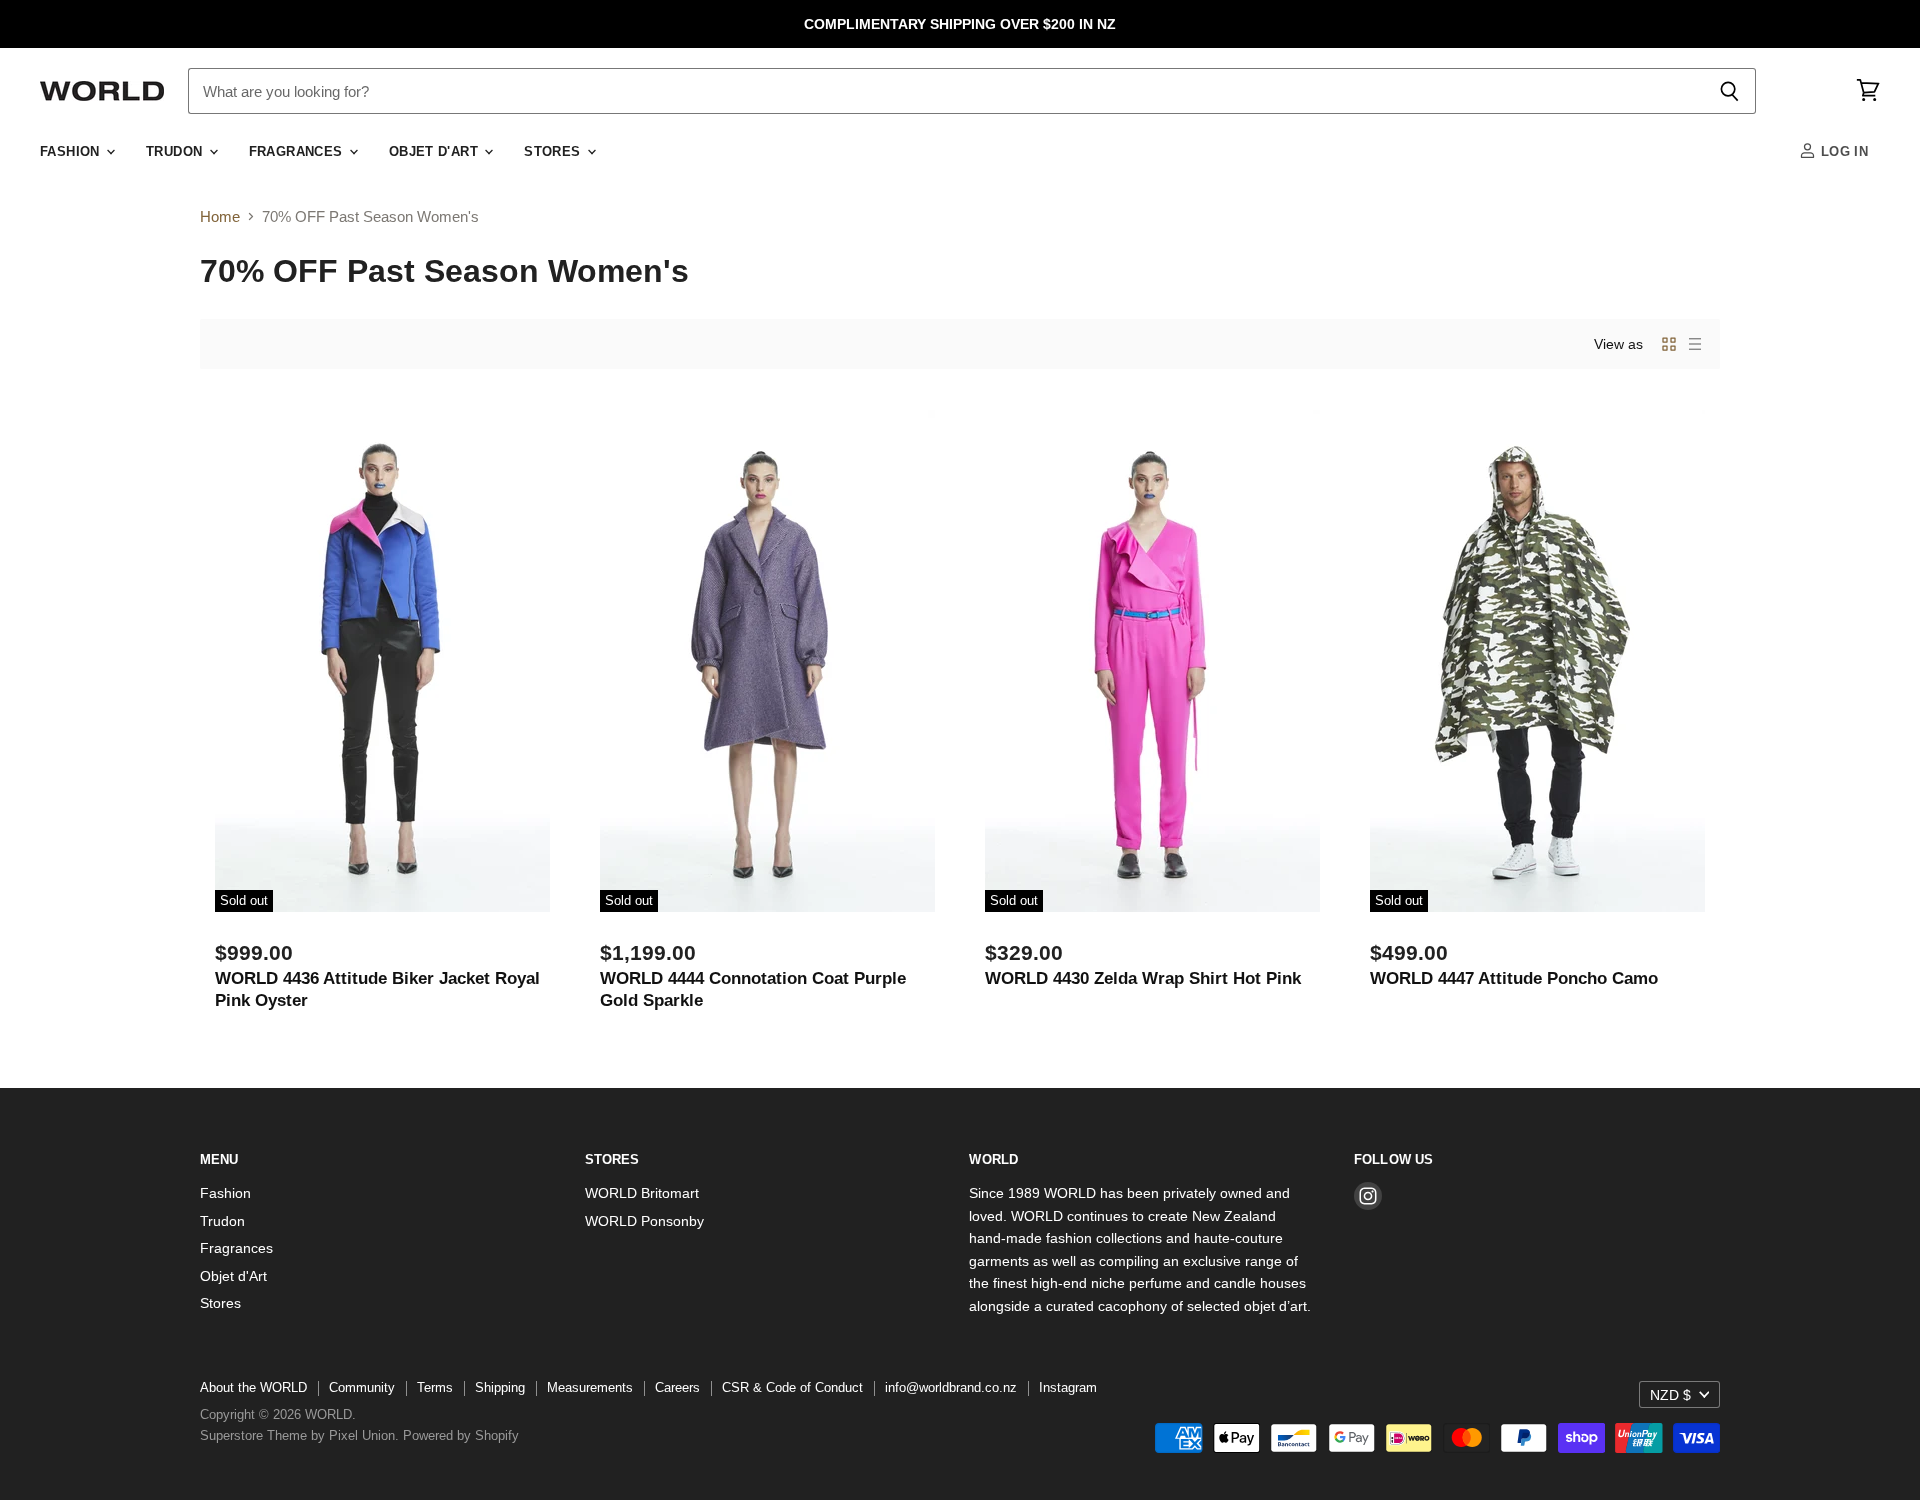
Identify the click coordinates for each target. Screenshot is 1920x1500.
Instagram (1068, 1387)
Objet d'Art (436, 152)
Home (220, 216)
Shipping (500, 1387)
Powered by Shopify (461, 1435)
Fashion (72, 152)
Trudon (176, 152)
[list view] (1695, 344)
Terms (435, 1387)
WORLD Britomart (642, 1193)
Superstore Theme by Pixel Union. (299, 1435)
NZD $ (1670, 1395)
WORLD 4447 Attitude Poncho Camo (1514, 978)
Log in (1842, 152)
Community (362, 1387)
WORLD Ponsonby (644, 1221)
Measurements (590, 1387)
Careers (677, 1387)
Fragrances (298, 152)
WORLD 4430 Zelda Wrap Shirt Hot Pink (1143, 978)
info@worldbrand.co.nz (951, 1387)
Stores (554, 152)
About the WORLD (253, 1387)
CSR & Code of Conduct (792, 1387)
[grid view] (1669, 344)
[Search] (1729, 91)
